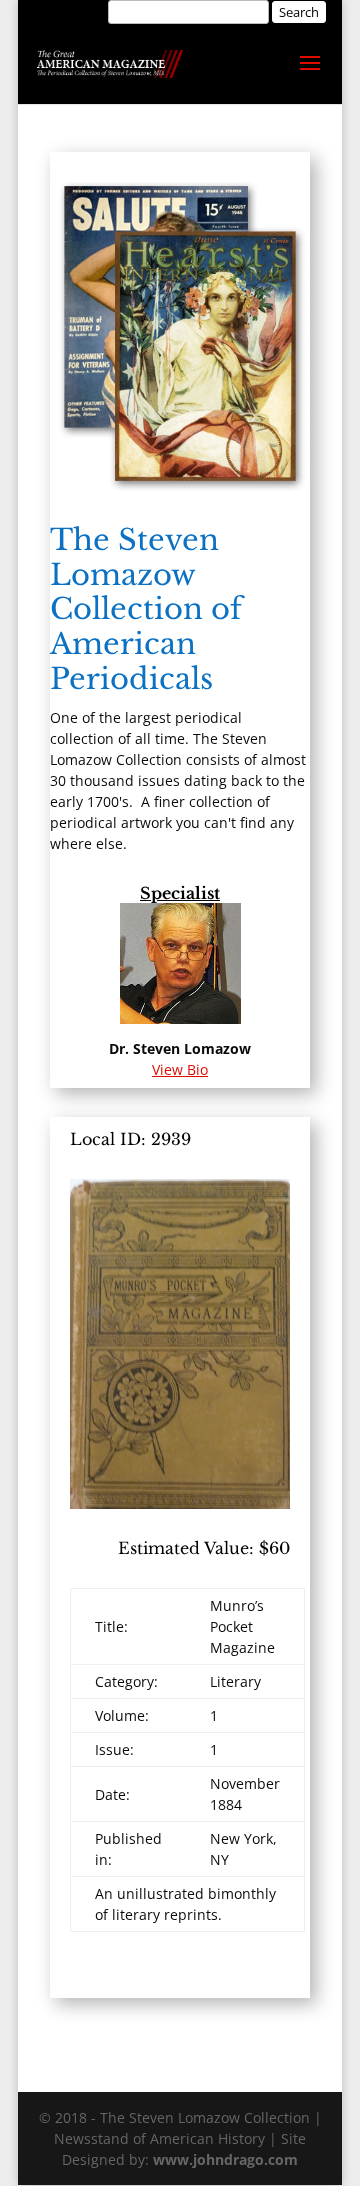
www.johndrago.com (225, 2159)
